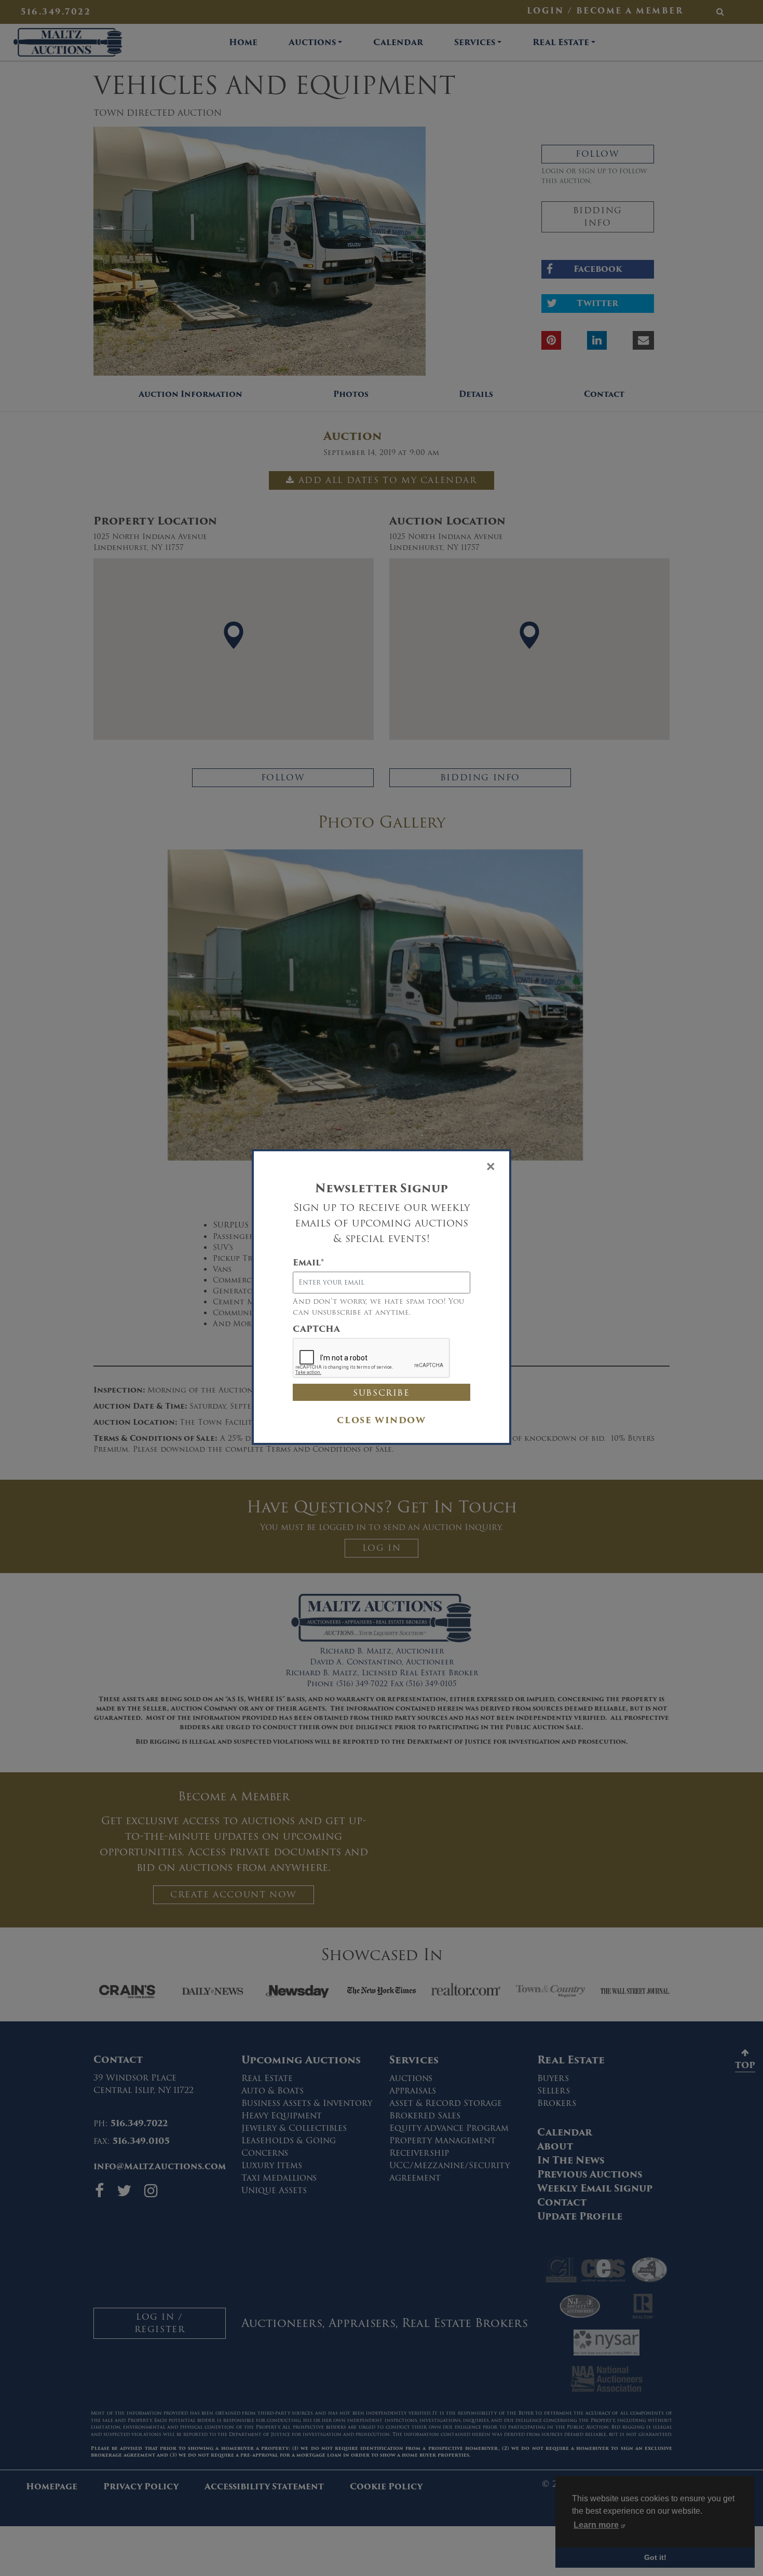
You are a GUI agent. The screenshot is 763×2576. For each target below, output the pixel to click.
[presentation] (372, 1358)
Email (308, 1263)
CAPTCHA (316, 1329)
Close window (381, 1420)
